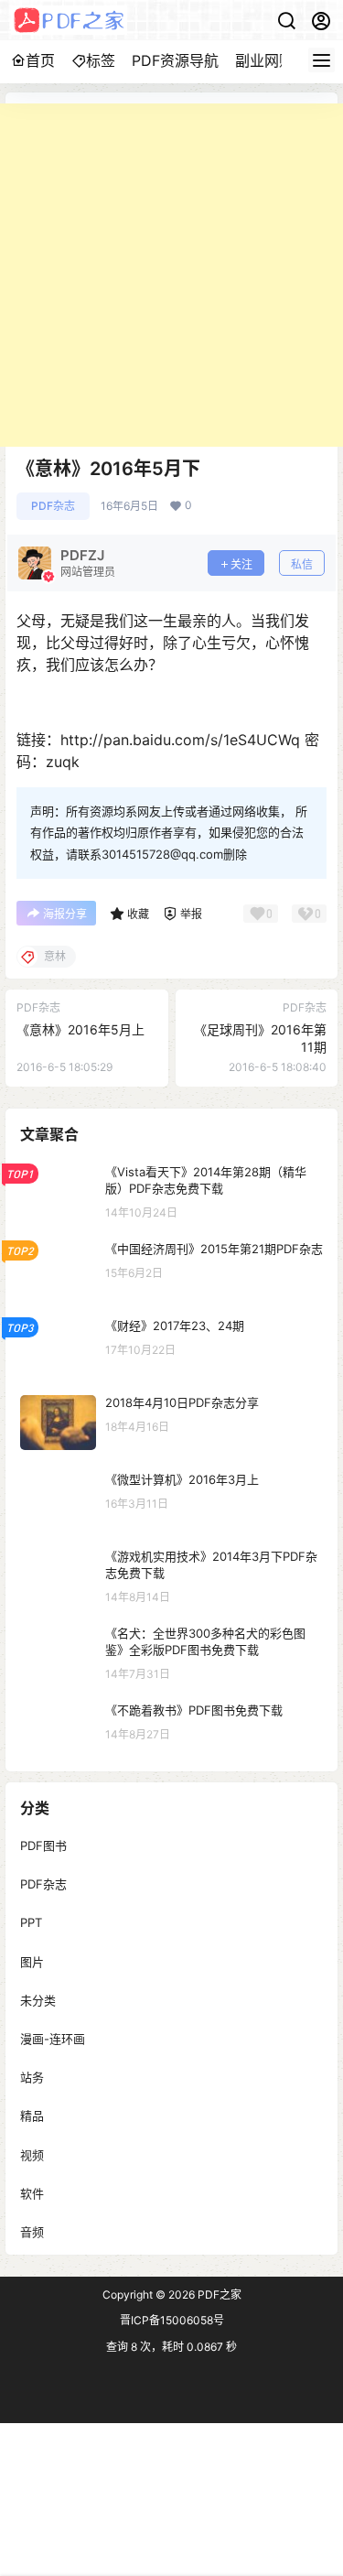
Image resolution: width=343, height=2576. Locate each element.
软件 (32, 2192)
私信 (302, 564)
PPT (31, 1922)
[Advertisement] (171, 275)
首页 (40, 60)
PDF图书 (43, 1845)
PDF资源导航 (175, 60)
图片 (32, 1961)
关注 (241, 564)
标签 (101, 60)
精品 (32, 2116)
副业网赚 (264, 60)
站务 (32, 2077)
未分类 (38, 1999)
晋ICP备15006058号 (172, 2320)
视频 (32, 2154)
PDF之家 (218, 2295)
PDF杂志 (53, 506)
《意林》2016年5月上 (80, 1029)
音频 (32, 2231)
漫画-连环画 (53, 2039)
